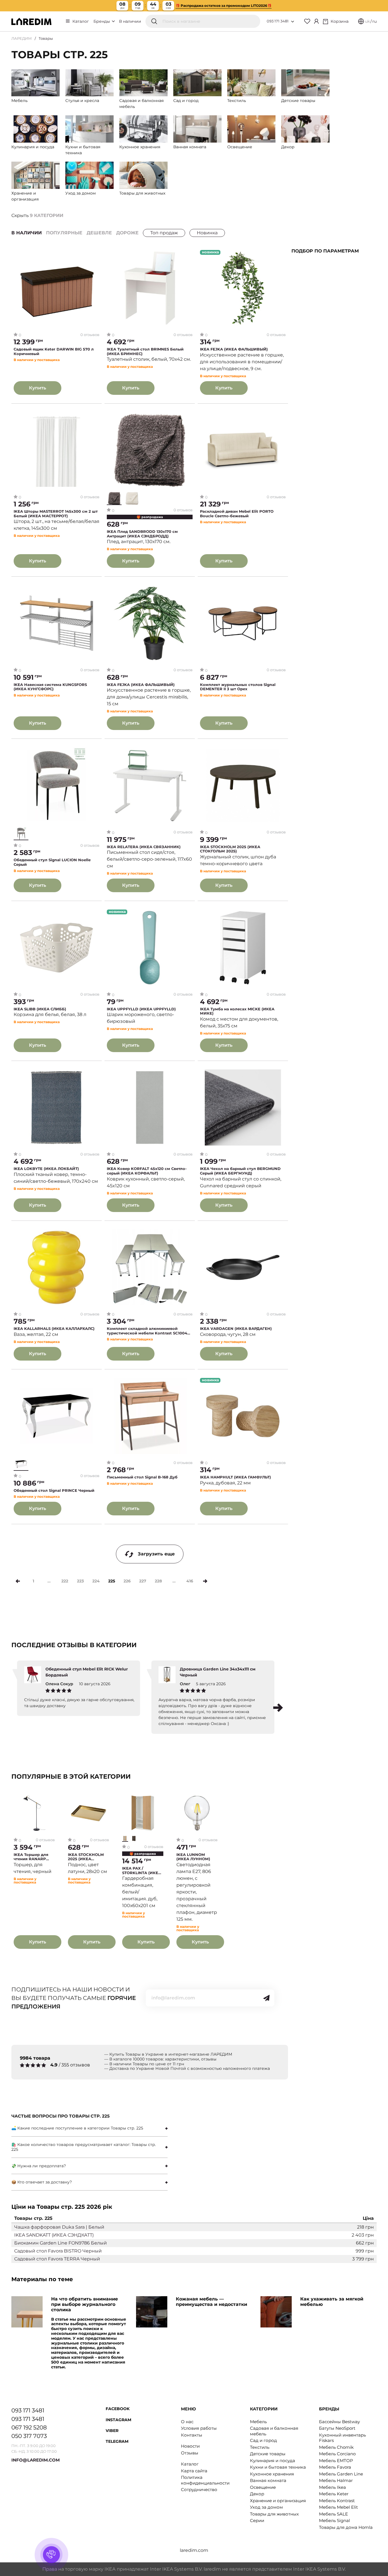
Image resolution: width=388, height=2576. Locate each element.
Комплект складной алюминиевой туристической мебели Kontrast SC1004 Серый (147, 1331)
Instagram (118, 2420)
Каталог (81, 21)
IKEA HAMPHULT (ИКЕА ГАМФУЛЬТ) (235, 1477)
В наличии (130, 21)
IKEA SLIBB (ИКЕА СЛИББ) (40, 1009)
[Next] (205, 1581)
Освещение (263, 2487)
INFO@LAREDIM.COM (36, 2460)
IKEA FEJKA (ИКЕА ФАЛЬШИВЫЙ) (234, 349)
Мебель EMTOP (336, 2461)
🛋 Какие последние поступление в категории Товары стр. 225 (77, 2128)
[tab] (89, 2128)
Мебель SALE (333, 2514)
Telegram (117, 2441)
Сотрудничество (199, 2490)
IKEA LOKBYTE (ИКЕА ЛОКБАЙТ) (46, 1169)
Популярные (64, 233)
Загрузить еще (156, 1554)
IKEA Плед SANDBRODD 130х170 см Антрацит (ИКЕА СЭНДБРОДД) (142, 534)
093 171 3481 (278, 21)
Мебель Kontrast (337, 2501)
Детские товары (268, 2454)
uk (367, 21)
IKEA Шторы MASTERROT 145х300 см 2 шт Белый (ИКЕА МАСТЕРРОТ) (56, 514)
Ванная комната (268, 2480)
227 (143, 1581)
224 (96, 1581)
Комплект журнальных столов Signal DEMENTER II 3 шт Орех (238, 687)
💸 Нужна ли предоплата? (39, 2166)
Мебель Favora (335, 2467)
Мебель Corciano (337, 2454)
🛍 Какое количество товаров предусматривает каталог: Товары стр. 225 (84, 2147)
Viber (112, 2431)
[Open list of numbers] (293, 22)
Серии (257, 2520)
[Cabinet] (316, 21)
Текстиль (260, 2447)
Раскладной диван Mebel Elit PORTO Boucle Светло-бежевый (237, 514)
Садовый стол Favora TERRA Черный (57, 2259)
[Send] (266, 1998)
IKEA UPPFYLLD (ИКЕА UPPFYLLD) (141, 1009)
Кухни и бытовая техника (278, 2467)
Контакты (192, 2435)
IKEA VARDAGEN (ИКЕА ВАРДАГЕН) (236, 1329)
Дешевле (99, 233)
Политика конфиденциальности (205, 2480)
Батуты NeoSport (337, 2428)
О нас (187, 2422)
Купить (37, 388)
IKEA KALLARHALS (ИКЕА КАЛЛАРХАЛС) (54, 1329)
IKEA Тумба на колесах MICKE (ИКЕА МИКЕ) (237, 1011)
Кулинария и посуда (273, 2461)
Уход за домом (266, 2507)
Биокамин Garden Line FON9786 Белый (61, 2243)
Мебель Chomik (336, 2447)
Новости (190, 2446)
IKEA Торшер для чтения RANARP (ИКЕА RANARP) (31, 1857)
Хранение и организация (278, 2501)
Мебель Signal (334, 2520)
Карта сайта (194, 2471)
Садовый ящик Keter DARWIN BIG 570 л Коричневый (54, 352)
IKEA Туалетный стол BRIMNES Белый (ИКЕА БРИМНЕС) (145, 352)
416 (190, 1581)
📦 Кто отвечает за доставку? (42, 2182)
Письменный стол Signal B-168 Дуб (142, 1477)
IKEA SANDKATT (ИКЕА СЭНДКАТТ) (54, 2235)
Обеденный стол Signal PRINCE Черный (54, 1491)
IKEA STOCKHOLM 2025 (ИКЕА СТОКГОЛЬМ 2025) (230, 849)
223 (80, 1581)
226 (127, 1581)
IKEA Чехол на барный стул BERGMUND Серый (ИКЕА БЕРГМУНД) (240, 1171)
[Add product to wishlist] (95, 255)
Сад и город (263, 2440)
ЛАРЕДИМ (22, 38)
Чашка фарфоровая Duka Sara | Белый (59, 2227)
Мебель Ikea (332, 2487)
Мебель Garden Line (341, 2474)
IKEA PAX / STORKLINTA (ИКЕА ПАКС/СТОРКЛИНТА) (142, 1871)
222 (65, 1581)
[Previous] (18, 1581)
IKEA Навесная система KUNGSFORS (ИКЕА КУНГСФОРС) (50, 687)
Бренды (102, 21)
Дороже (127, 233)
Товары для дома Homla (346, 2527)
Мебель (258, 2422)
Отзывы (190, 2453)
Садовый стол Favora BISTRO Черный (58, 2251)
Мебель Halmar (336, 2480)
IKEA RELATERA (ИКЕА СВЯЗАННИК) (144, 847)
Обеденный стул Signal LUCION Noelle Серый (52, 862)
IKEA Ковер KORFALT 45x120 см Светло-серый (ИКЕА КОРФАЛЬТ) (147, 1171)
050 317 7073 (29, 2436)
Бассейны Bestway (339, 2422)
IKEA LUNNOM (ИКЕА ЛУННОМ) (193, 1857)
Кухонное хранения (272, 2474)
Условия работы (199, 2428)
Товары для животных (274, 2514)
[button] (278, 1708)
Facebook (118, 2409)
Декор (257, 2494)
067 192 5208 (29, 2427)
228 (158, 1581)
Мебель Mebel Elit (338, 2507)
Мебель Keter (334, 2494)
